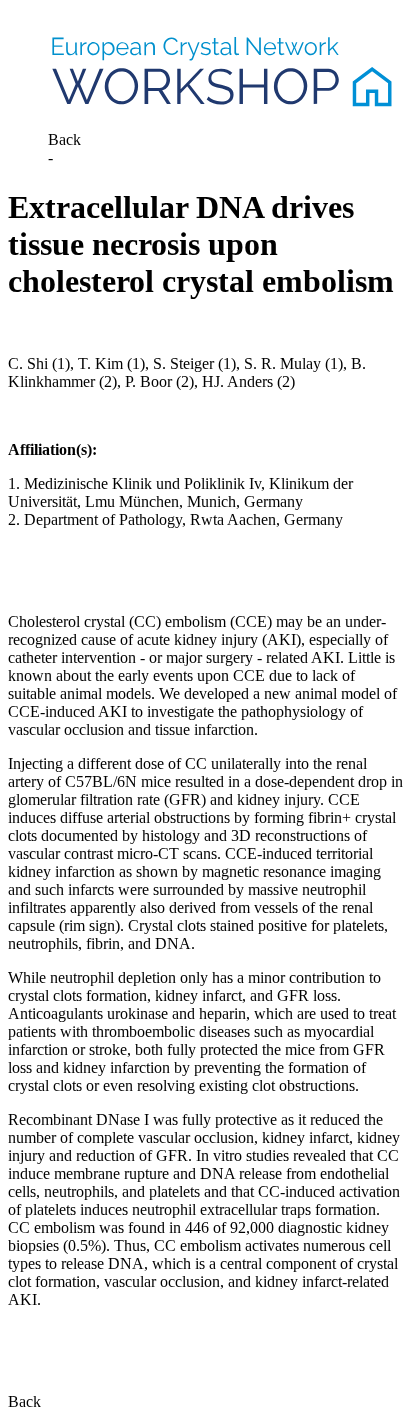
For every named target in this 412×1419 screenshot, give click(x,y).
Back (64, 139)
